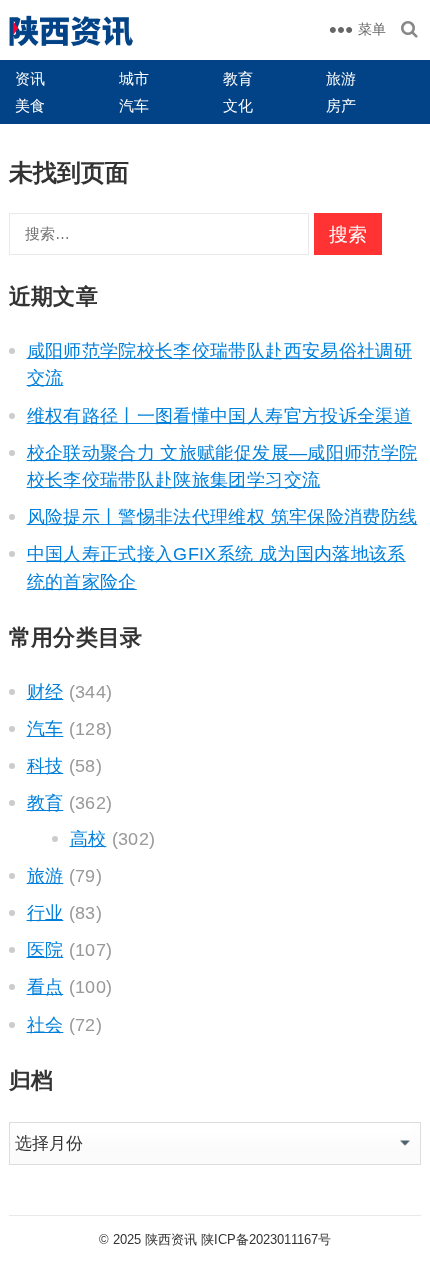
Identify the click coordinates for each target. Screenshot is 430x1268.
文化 (238, 105)
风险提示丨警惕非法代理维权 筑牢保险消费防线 (222, 517)
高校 (88, 839)
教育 (238, 78)
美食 (30, 105)
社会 (45, 1025)
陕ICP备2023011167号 (266, 1239)
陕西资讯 (171, 1239)
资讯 (30, 78)
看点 (45, 987)
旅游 (341, 78)
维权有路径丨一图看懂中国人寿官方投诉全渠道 (219, 416)
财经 (45, 692)
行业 (45, 913)
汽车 (134, 105)
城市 (134, 78)
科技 (45, 766)
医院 (45, 950)
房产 (341, 105)
